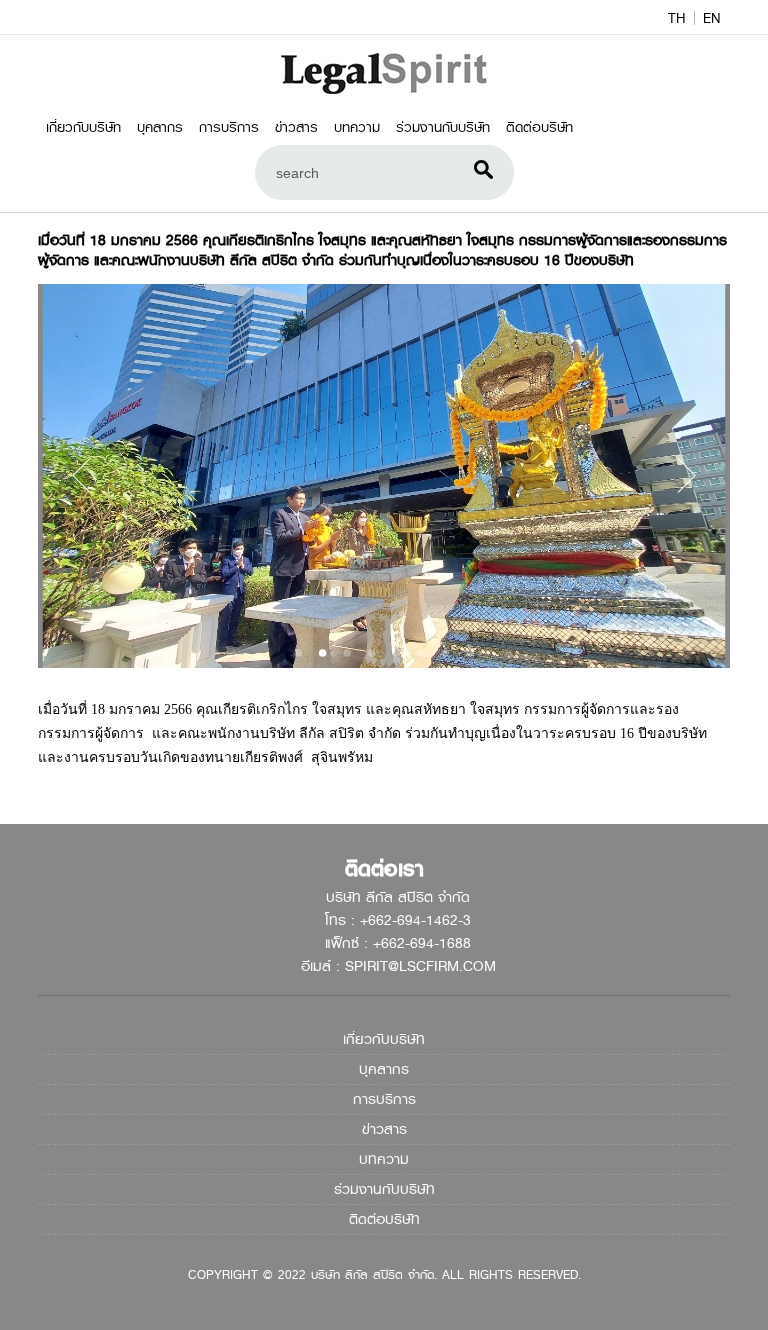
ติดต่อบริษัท (539, 127)
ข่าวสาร (296, 127)
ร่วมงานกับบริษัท (443, 127)
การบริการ (229, 127)
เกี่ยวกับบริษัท (83, 127)
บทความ (357, 127)
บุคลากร (160, 127)
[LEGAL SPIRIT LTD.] (384, 90)
